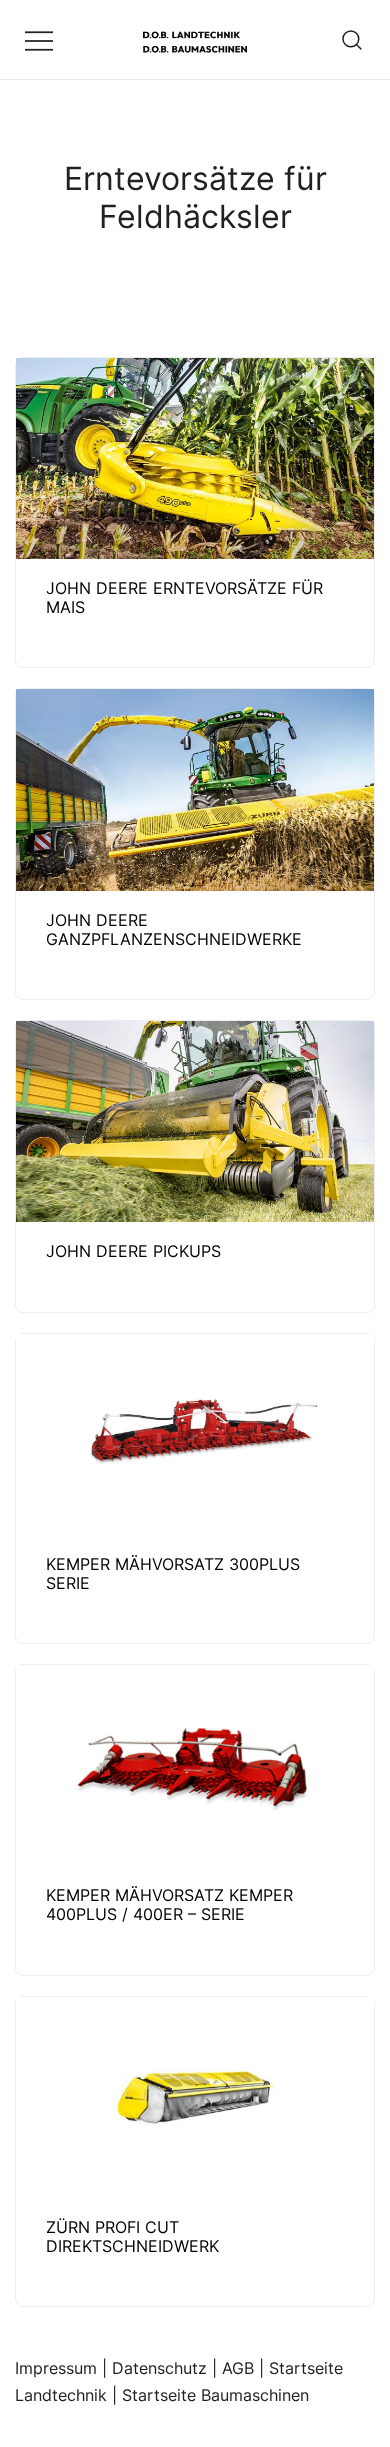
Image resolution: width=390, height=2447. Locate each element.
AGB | (245, 2368)
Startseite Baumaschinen (215, 2395)
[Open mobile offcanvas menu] (39, 39)
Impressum (56, 2368)
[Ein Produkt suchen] (352, 39)
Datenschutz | (167, 2368)
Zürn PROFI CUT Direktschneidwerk (132, 2236)
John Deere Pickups (133, 1251)
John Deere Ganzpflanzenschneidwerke (174, 929)
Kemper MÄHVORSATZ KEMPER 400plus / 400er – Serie (169, 1904)
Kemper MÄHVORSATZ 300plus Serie (173, 1573)
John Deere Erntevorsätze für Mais (184, 597)
